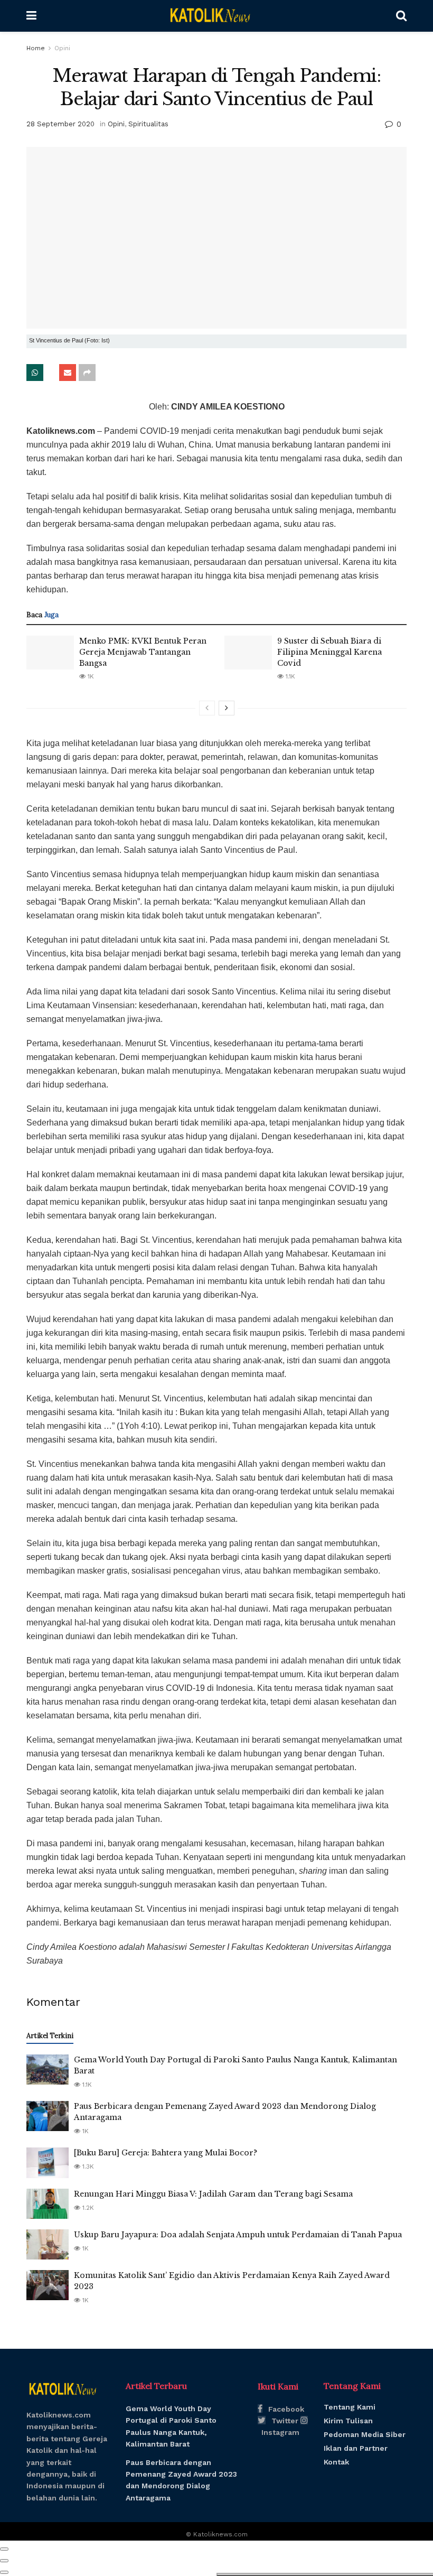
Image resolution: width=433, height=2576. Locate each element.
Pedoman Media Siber (365, 2434)
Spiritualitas (148, 124)
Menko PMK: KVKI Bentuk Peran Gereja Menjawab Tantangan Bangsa (143, 652)
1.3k (87, 2166)
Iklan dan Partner (356, 2448)
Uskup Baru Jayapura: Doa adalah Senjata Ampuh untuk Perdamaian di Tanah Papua (238, 2235)
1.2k (87, 2208)
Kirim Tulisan (348, 2421)
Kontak (336, 2462)
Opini (62, 48)
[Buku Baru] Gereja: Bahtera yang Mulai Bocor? (166, 2153)
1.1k (289, 676)
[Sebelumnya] (207, 708)
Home (36, 48)
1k (90, 676)
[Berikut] (227, 708)
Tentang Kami (350, 2407)
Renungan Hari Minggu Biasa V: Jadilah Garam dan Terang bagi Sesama (213, 2194)
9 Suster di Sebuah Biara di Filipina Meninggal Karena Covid (330, 652)
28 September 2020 (60, 124)
